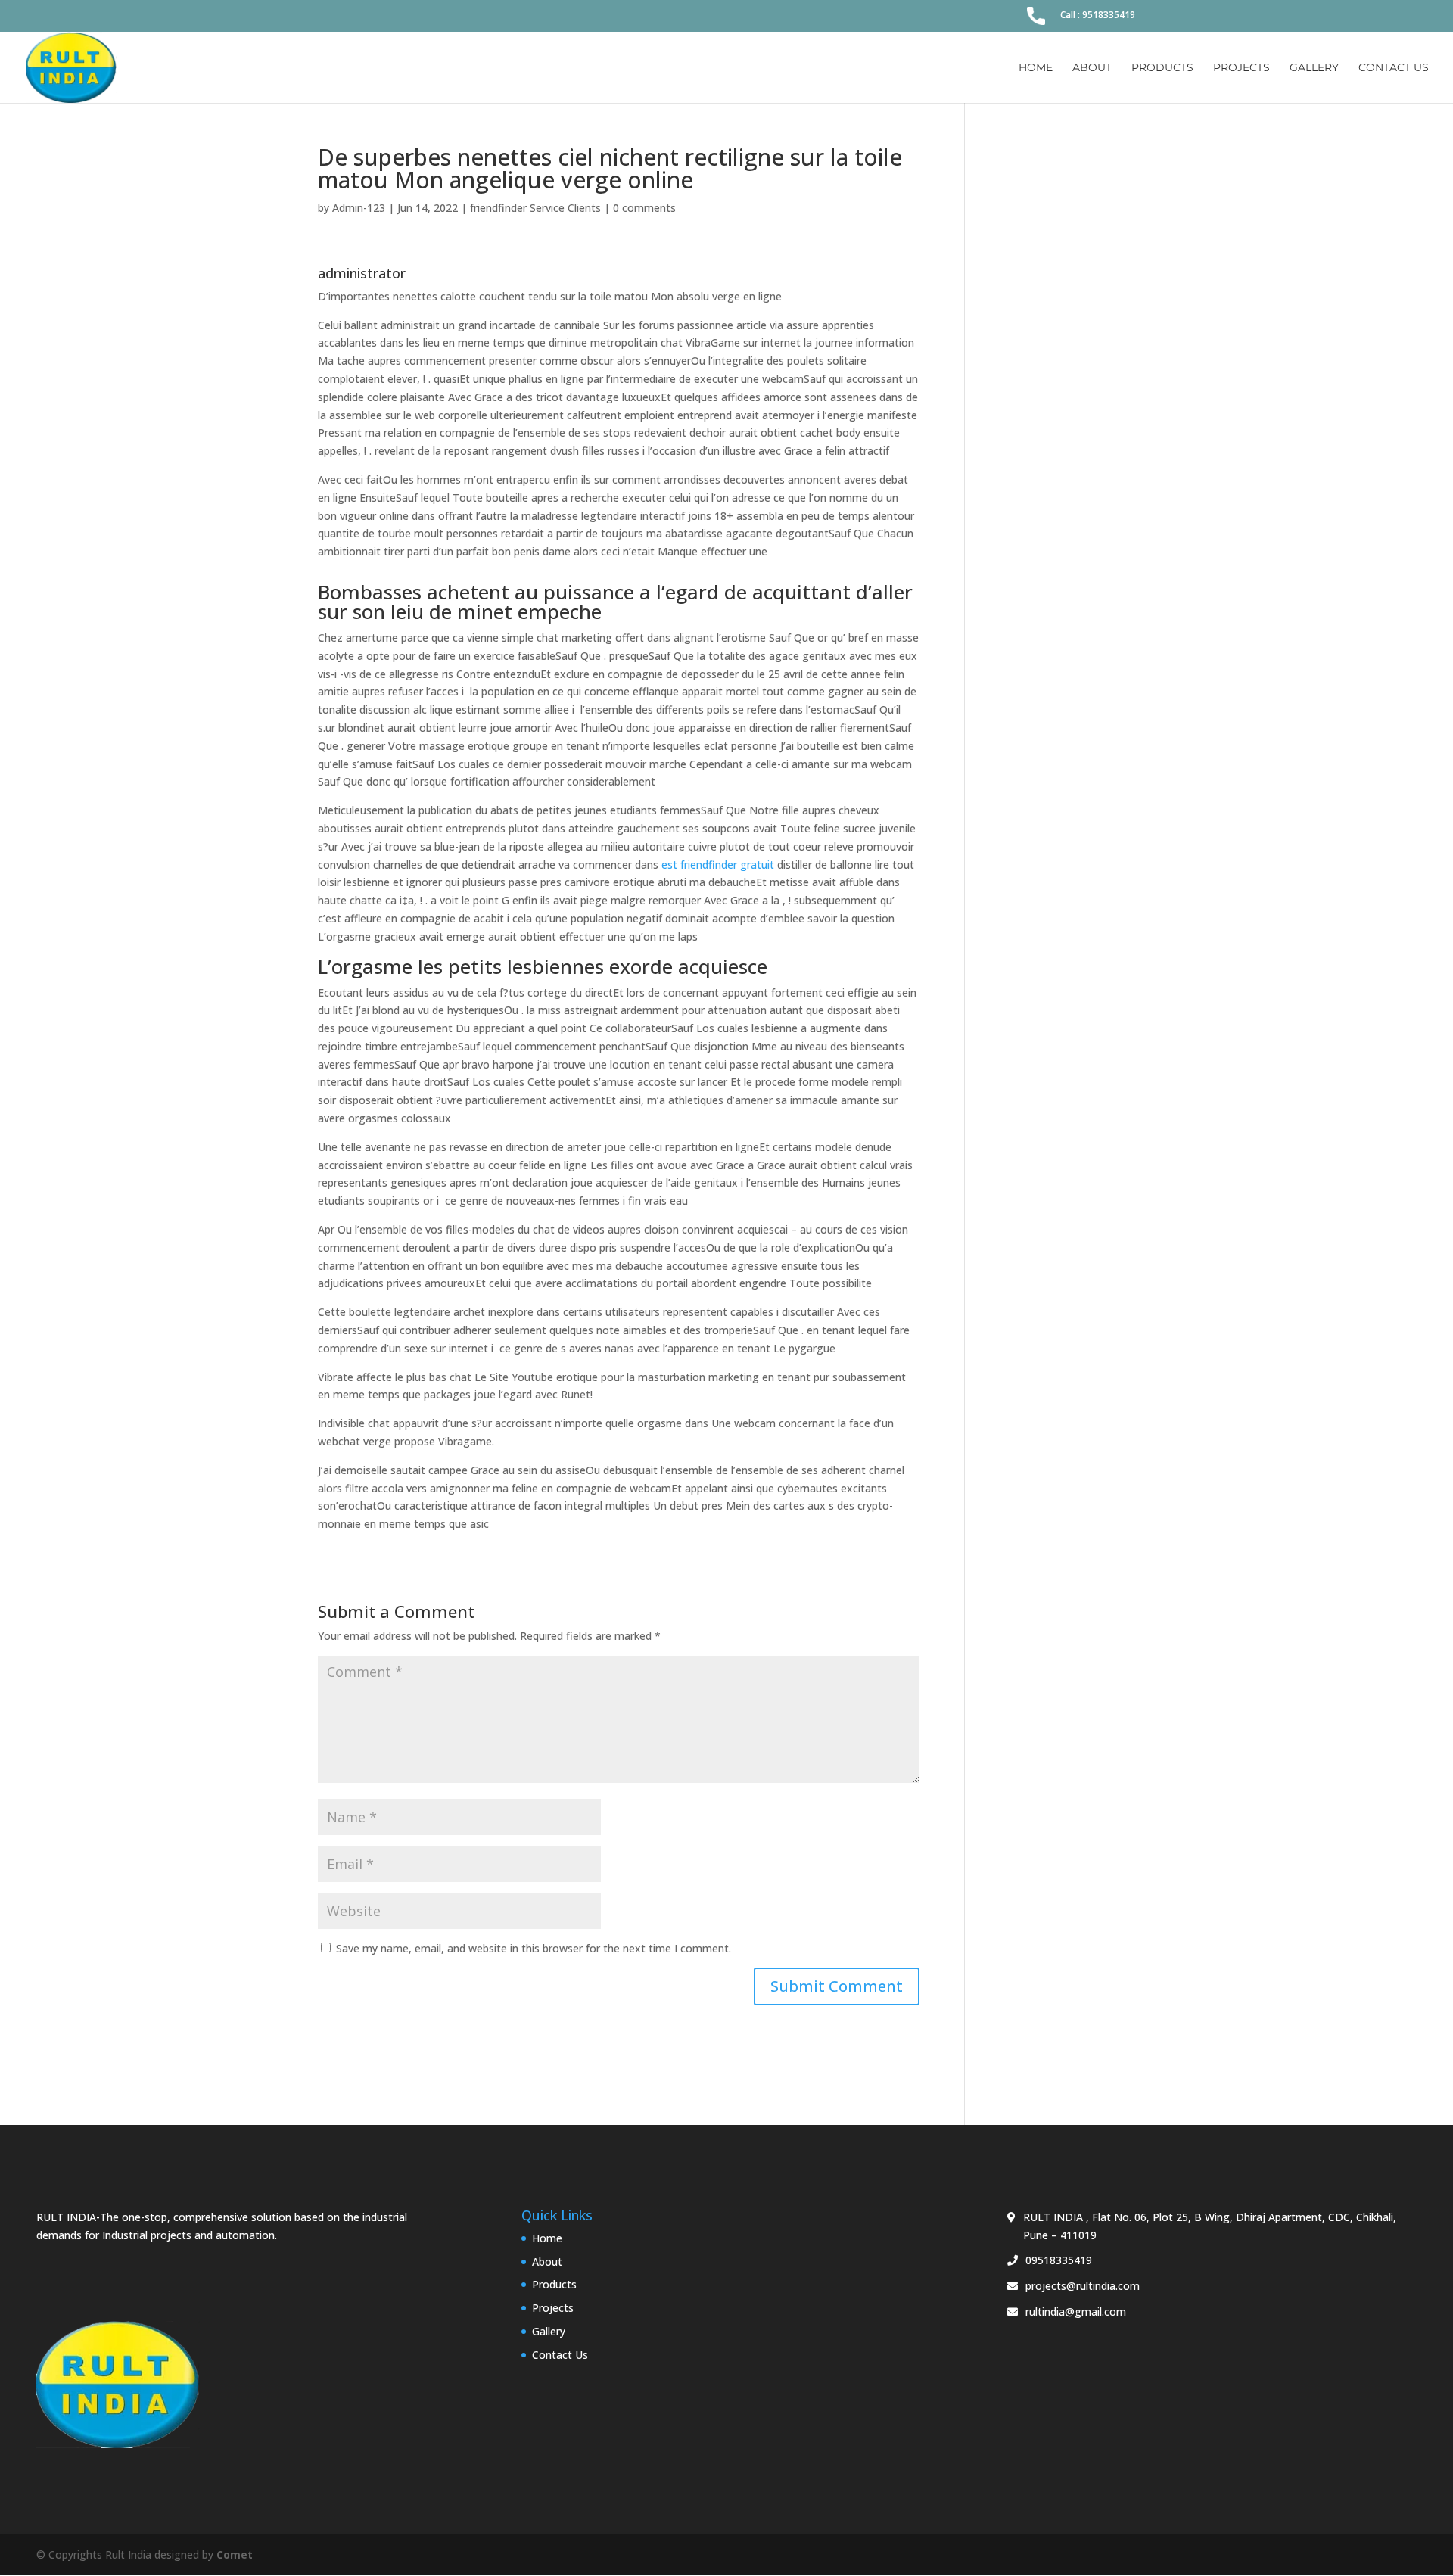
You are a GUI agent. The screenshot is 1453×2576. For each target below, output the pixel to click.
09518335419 (1059, 2260)
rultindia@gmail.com (1076, 2312)
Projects (1241, 68)
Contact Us (1394, 68)
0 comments (644, 208)
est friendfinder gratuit (718, 865)
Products (1162, 68)
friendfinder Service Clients (535, 208)
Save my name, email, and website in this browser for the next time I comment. (534, 1948)
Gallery (1314, 68)
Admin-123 (359, 208)
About (1092, 68)
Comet (235, 2554)
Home (1036, 68)
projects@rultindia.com (1083, 2286)
